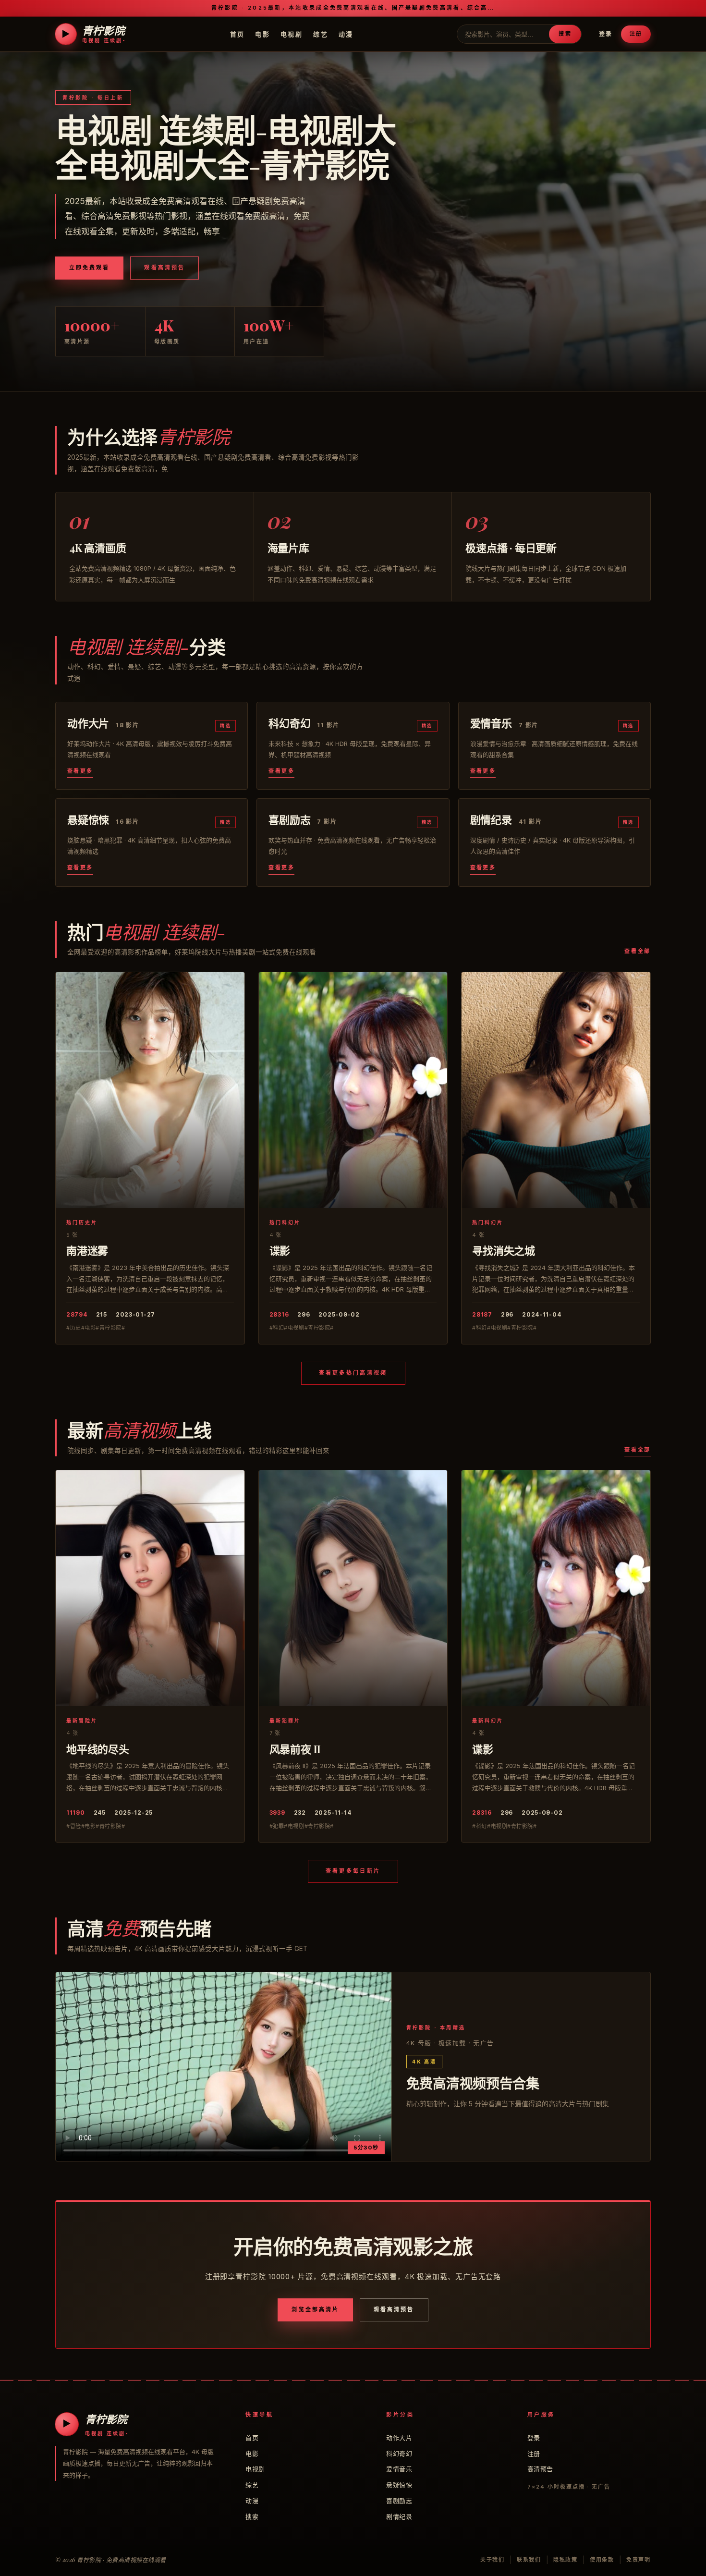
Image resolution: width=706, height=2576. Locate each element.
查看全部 (638, 951)
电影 (262, 34)
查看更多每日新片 (353, 1871)
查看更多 (80, 771)
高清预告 (540, 2469)
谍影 (280, 1250)
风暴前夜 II (295, 1749)
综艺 (321, 34)
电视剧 (292, 34)
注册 (636, 34)
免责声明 (639, 2560)
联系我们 (529, 2560)
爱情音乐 (399, 2469)
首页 (237, 34)
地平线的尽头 (98, 1749)
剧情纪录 (399, 2516)
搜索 (565, 34)
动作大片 (399, 2438)
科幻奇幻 (399, 2454)
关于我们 (493, 2560)
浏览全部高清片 (315, 2309)
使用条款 (602, 2560)
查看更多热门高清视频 (353, 1373)
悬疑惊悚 (399, 2485)
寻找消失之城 (504, 1250)
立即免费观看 (89, 268)
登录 (606, 34)
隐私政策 (566, 2560)
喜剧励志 (399, 2501)
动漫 (346, 34)
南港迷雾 (87, 1250)
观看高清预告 (164, 268)
